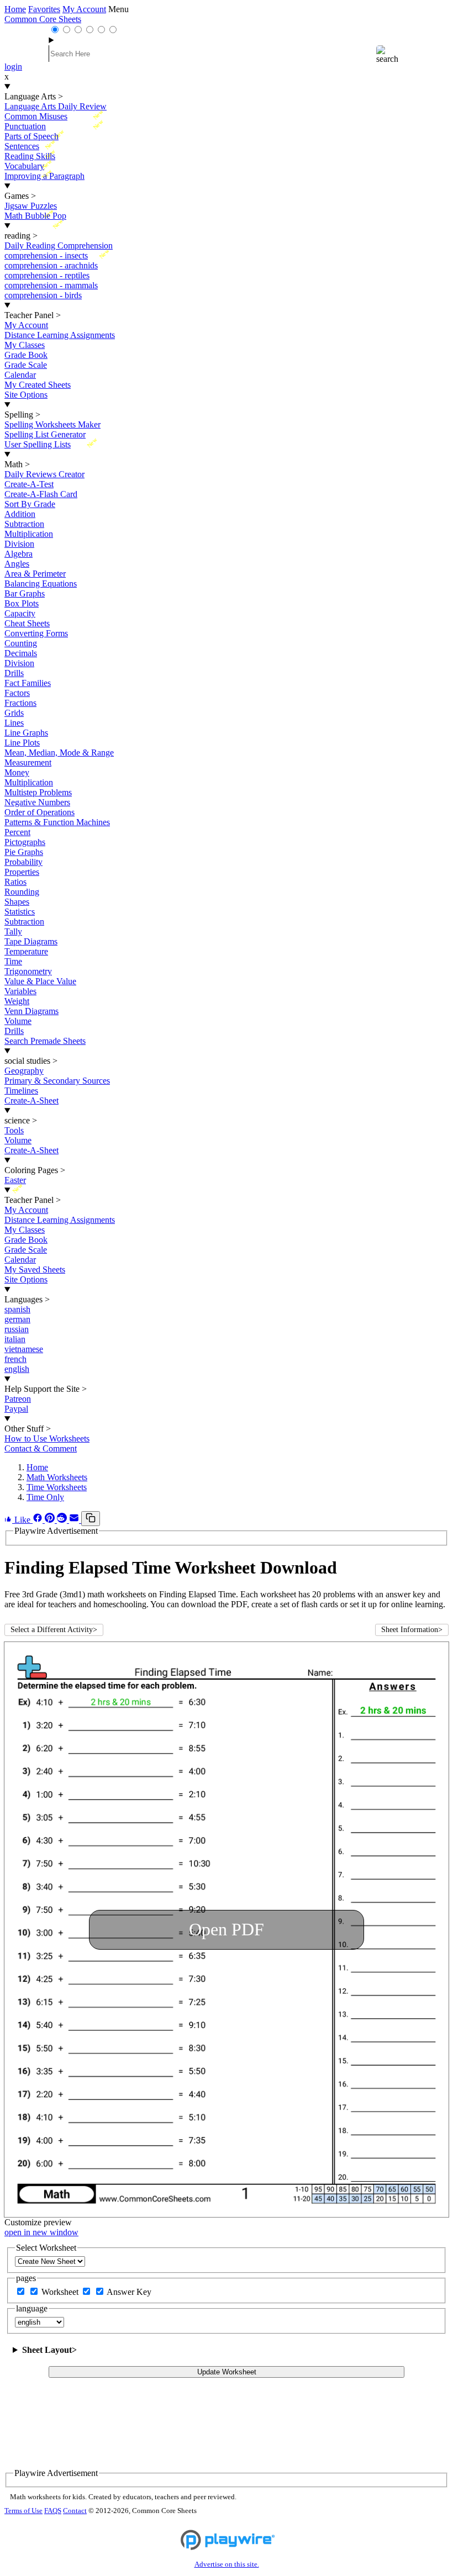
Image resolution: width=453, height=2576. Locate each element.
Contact (75, 2511)
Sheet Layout (49, 2350)
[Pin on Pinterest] (51, 1520)
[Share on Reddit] (63, 1520)
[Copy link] (91, 1519)
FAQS (53, 2511)
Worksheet (61, 2292)
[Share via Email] (75, 1520)
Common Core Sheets (43, 19)
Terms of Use (23, 2511)
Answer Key (129, 2292)
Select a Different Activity (54, 1630)
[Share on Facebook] (39, 1520)
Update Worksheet (227, 2372)
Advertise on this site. (227, 2564)
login (13, 67)
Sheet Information (412, 1630)
